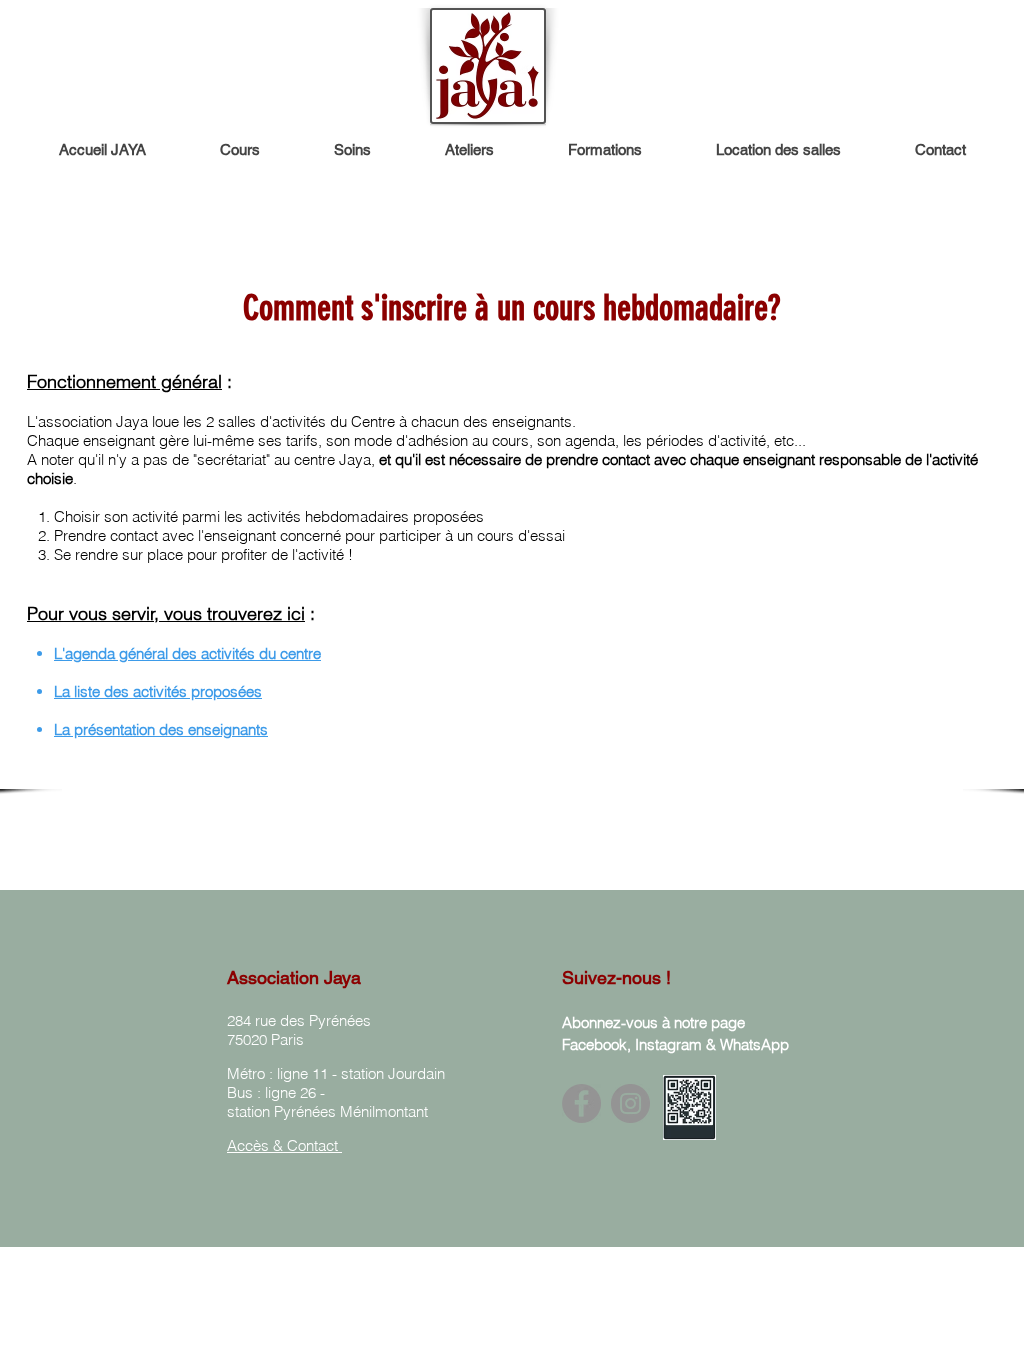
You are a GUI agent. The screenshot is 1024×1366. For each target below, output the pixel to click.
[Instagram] (630, 1103)
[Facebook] (581, 1103)
